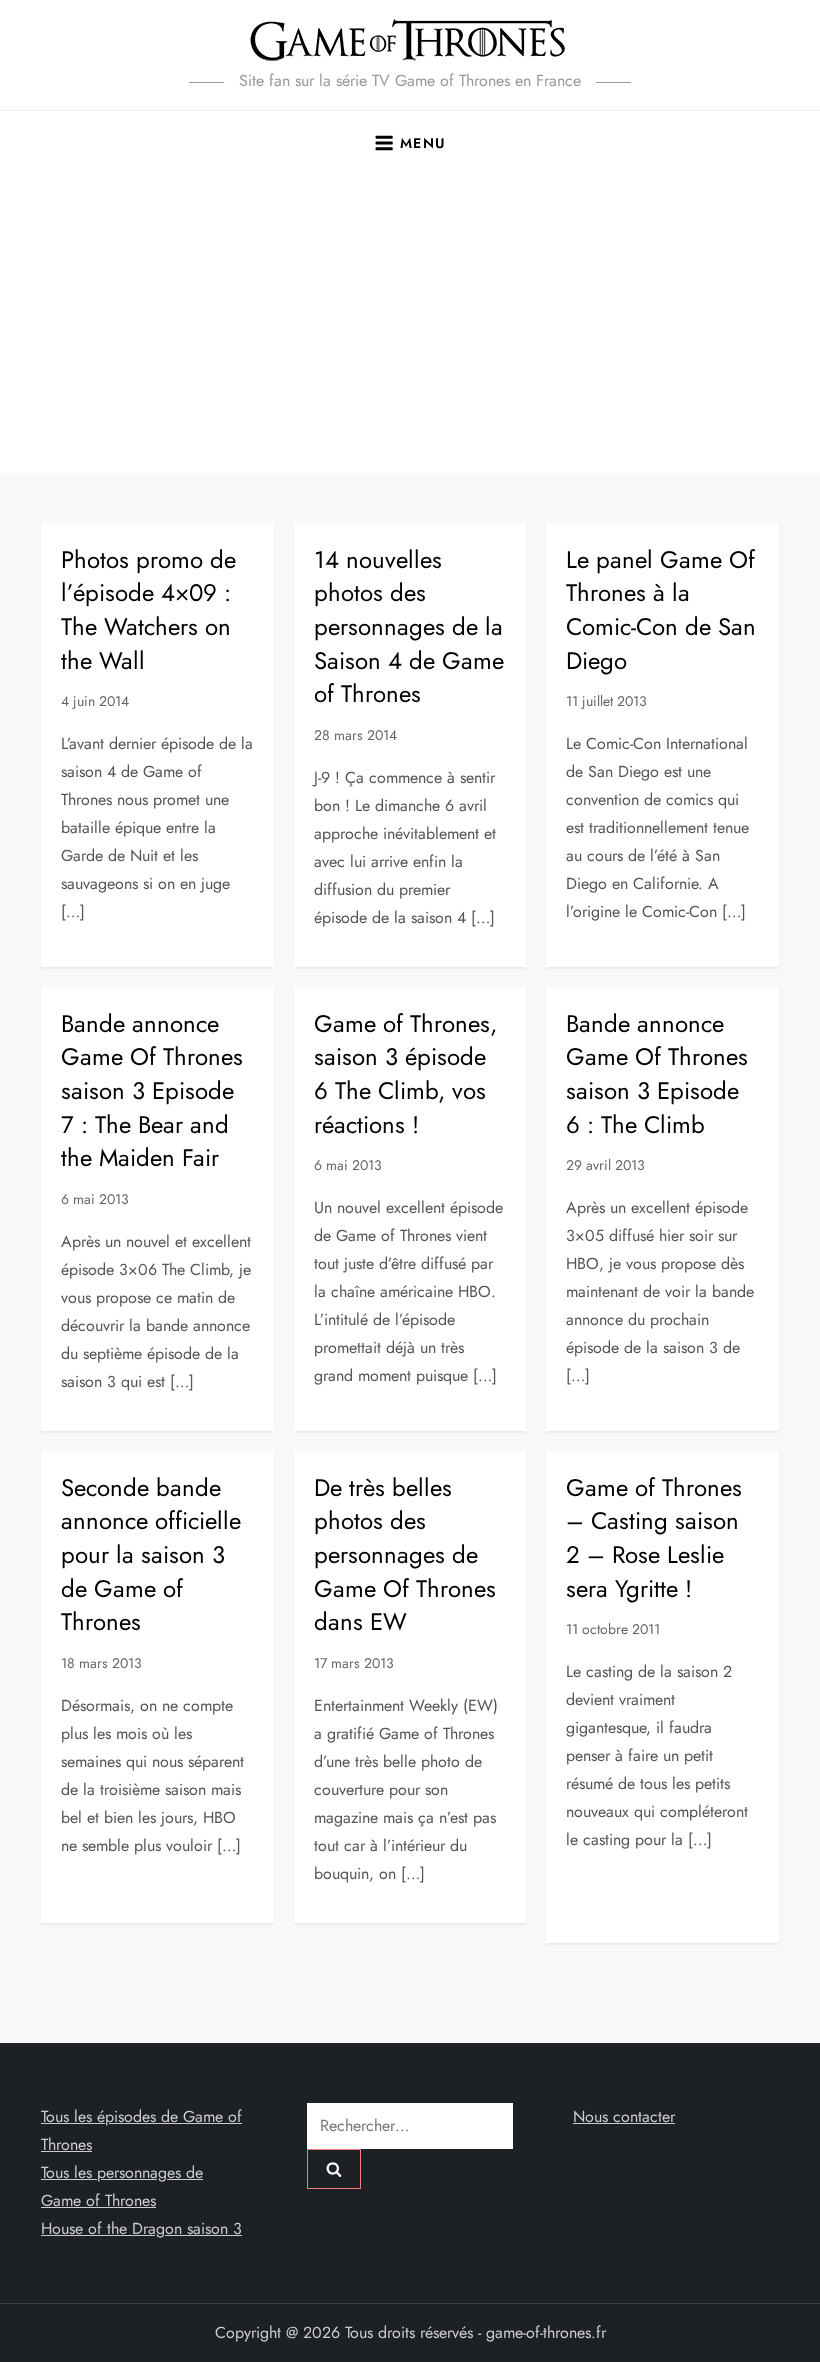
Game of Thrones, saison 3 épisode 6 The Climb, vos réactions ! (405, 1074)
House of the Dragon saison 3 (141, 2228)
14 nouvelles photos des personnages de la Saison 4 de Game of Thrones (409, 626)
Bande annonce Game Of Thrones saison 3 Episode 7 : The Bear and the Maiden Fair (152, 1090)
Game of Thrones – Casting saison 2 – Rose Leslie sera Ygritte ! (654, 1538)
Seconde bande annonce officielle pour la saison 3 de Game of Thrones (151, 1554)
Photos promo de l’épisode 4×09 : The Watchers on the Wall (148, 610)
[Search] (334, 2169)
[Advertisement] (410, 323)
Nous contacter (624, 2116)
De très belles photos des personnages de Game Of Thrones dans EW (405, 1554)
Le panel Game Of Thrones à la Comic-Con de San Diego (661, 610)
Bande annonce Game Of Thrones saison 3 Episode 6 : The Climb (657, 1074)
